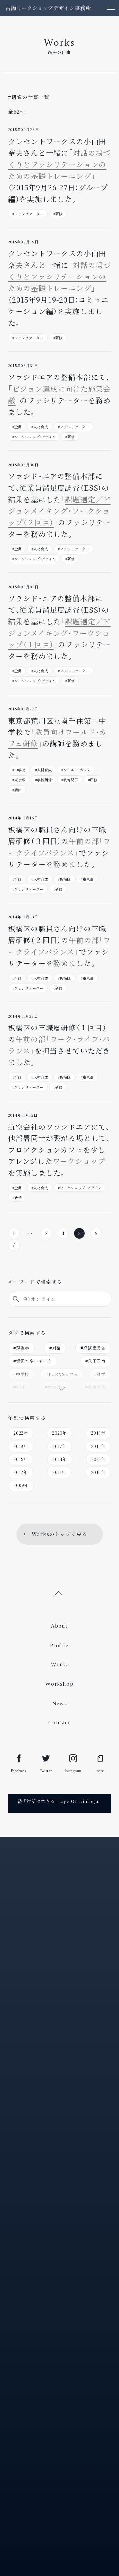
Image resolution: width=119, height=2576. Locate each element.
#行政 (17, 879)
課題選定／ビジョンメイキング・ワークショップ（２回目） (59, 511)
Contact (59, 1723)
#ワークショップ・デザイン (34, 437)
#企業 (17, 427)
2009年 (21, 1485)
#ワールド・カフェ (76, 770)
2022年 (21, 1433)
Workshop (59, 1684)
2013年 (99, 1459)
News (60, 1703)
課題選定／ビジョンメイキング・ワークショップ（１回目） (59, 633)
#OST (19, 1387)
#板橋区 (64, 879)
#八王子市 (96, 1361)
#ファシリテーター (28, 214)
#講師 (17, 790)
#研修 (58, 214)
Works (59, 1664)
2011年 (59, 1472)
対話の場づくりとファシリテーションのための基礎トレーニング (59, 164)
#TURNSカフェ (62, 1374)
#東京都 (19, 780)
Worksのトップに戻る (59, 1534)
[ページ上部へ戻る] (59, 1593)
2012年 (20, 1472)
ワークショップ (79, 1161)
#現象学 (21, 1348)
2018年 (21, 1446)
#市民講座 (55, 1387)
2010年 (98, 1472)
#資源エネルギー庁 (33, 1361)
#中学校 (19, 770)
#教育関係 (70, 780)
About (59, 1626)
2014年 (60, 1459)
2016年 (98, 1446)
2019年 (98, 1433)
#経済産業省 (93, 1348)
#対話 (55, 1348)
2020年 (59, 1433)
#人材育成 (40, 427)
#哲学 (100, 1374)
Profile (59, 1645)
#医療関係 (96, 1387)
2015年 (21, 1459)
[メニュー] (111, 8)
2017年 (59, 1446)
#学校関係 (43, 780)
